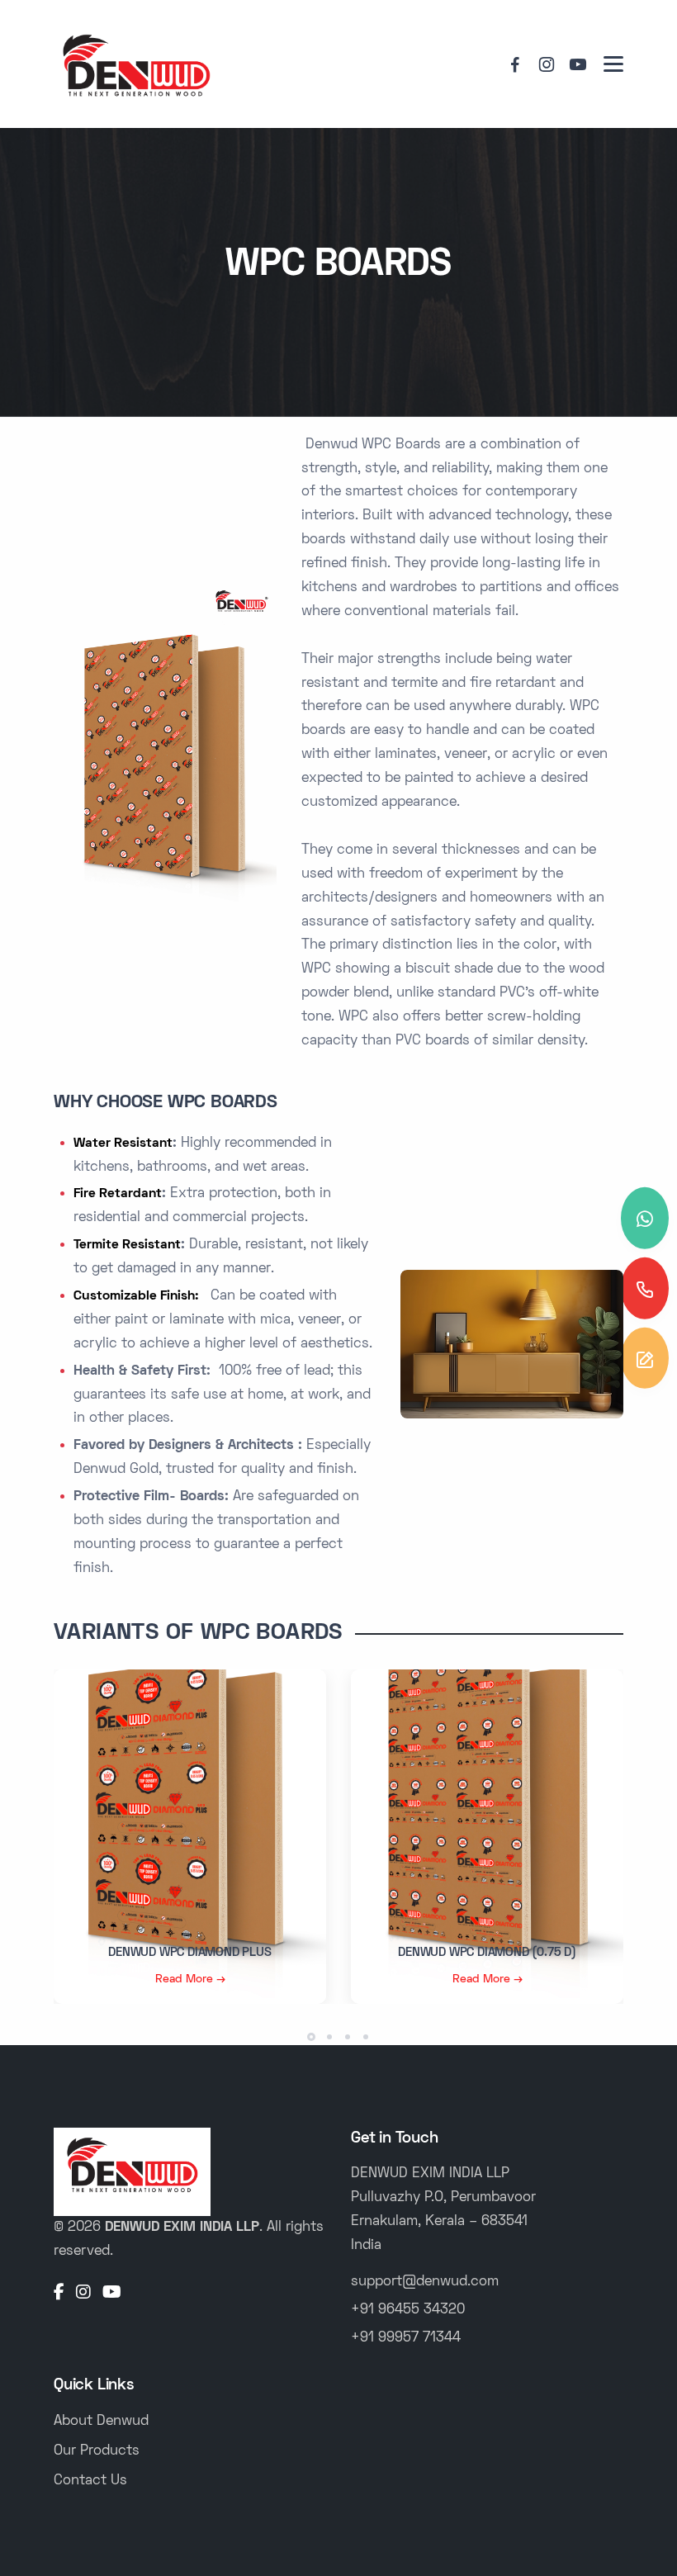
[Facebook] (59, 2294)
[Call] (645, 1288)
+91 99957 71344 (406, 2338)
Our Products (97, 2451)
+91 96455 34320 (408, 2310)
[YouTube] (112, 2294)
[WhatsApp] (645, 1218)
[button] (311, 2037)
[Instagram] (83, 2294)
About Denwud (101, 2422)
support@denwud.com (425, 2282)
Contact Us (90, 2481)
